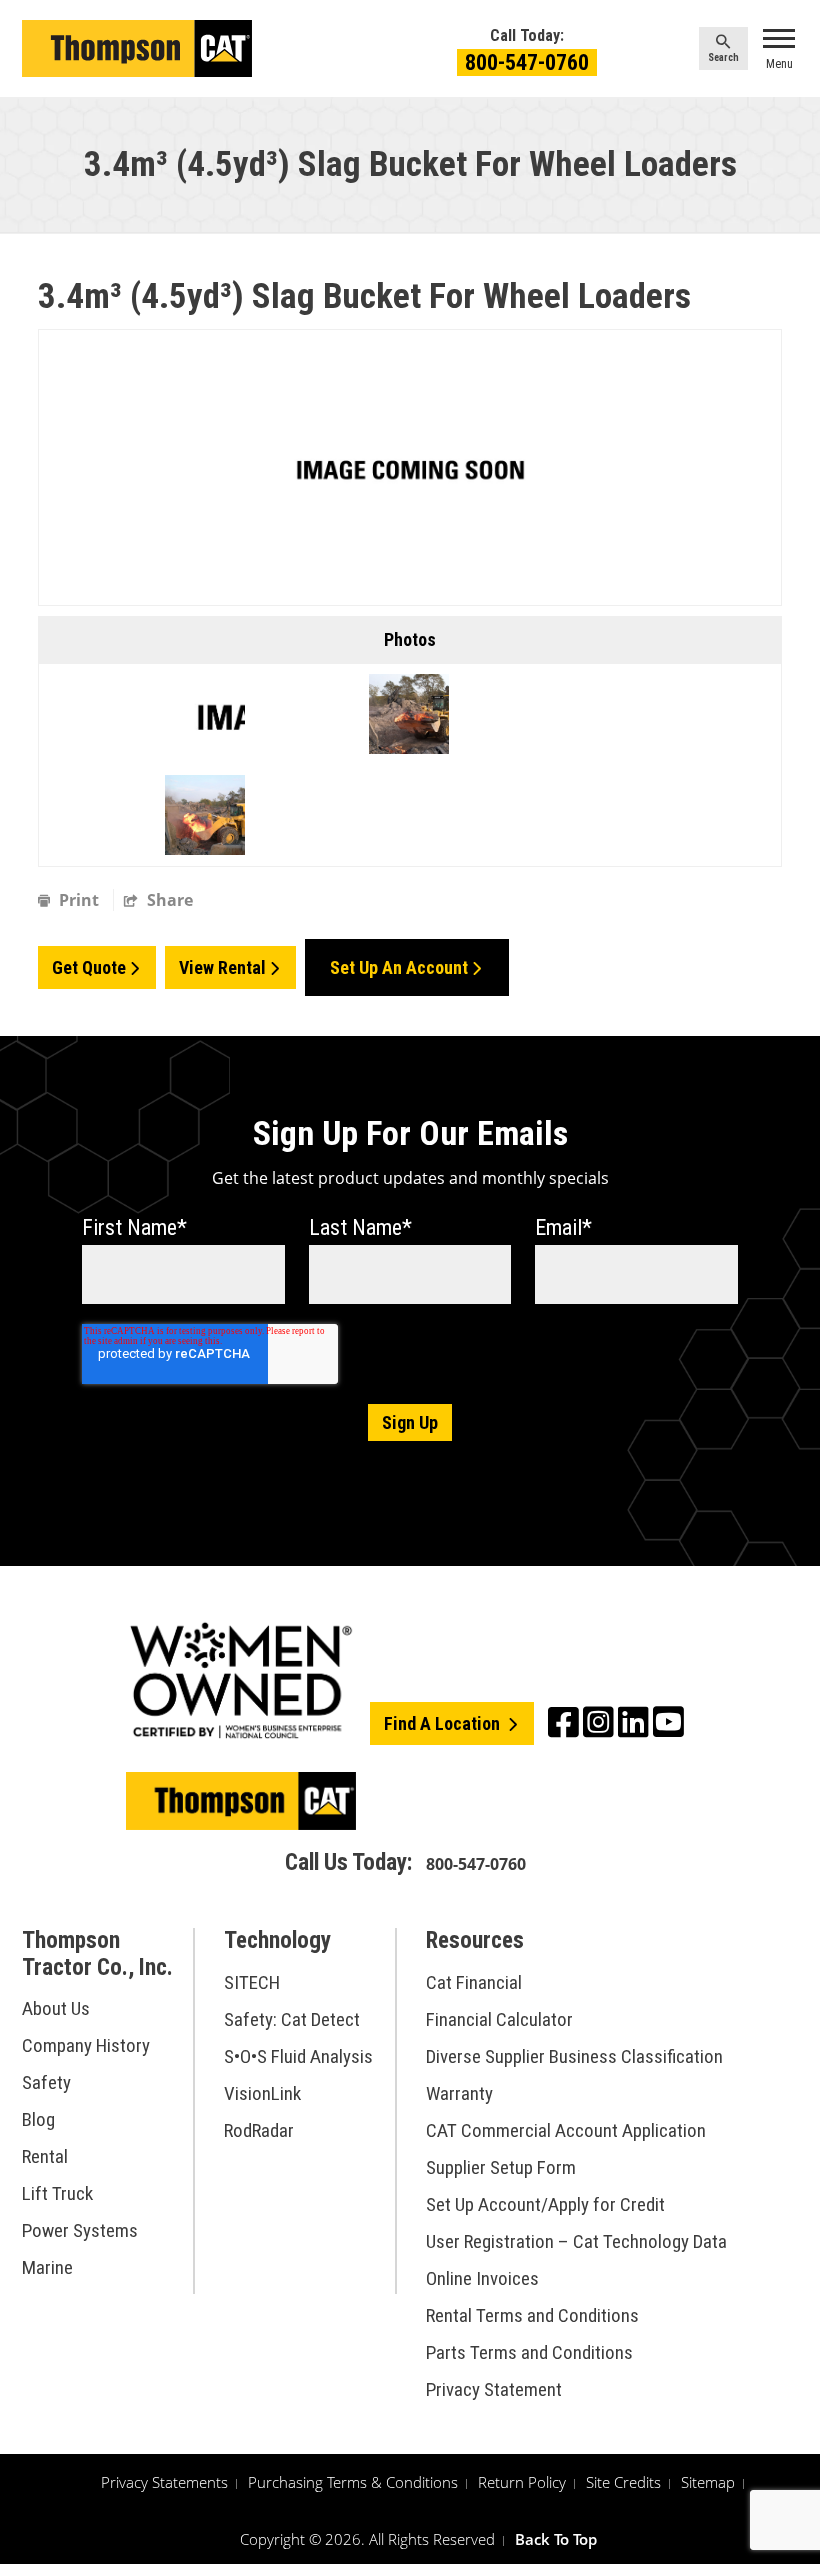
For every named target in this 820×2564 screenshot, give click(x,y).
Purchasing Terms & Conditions (353, 2482)
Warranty (459, 2093)
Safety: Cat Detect (292, 2019)
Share (168, 900)
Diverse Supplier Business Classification (574, 2056)
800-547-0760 (527, 62)
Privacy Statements (164, 2482)
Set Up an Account (399, 967)
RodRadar (259, 2130)
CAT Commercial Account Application (566, 2130)
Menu (779, 64)
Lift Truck (57, 2193)
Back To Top (556, 2539)
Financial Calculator (499, 2019)
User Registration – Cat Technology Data (576, 2241)
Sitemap (708, 2482)
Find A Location (444, 1723)
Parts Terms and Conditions (529, 2352)
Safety (46, 2082)
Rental (45, 2156)
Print (79, 900)
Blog (38, 2119)
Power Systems (80, 2230)
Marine (47, 2267)
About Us (56, 2008)
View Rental (222, 967)
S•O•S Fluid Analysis (298, 2056)
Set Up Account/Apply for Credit (545, 2204)
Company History (86, 2045)
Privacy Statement (494, 2389)
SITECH (252, 1982)
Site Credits (623, 2482)
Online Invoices (482, 2278)
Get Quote (89, 967)
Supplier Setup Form (501, 2167)
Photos (410, 639)
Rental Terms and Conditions (532, 2315)
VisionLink (262, 2093)
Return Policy (522, 2482)
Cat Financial (474, 1982)
